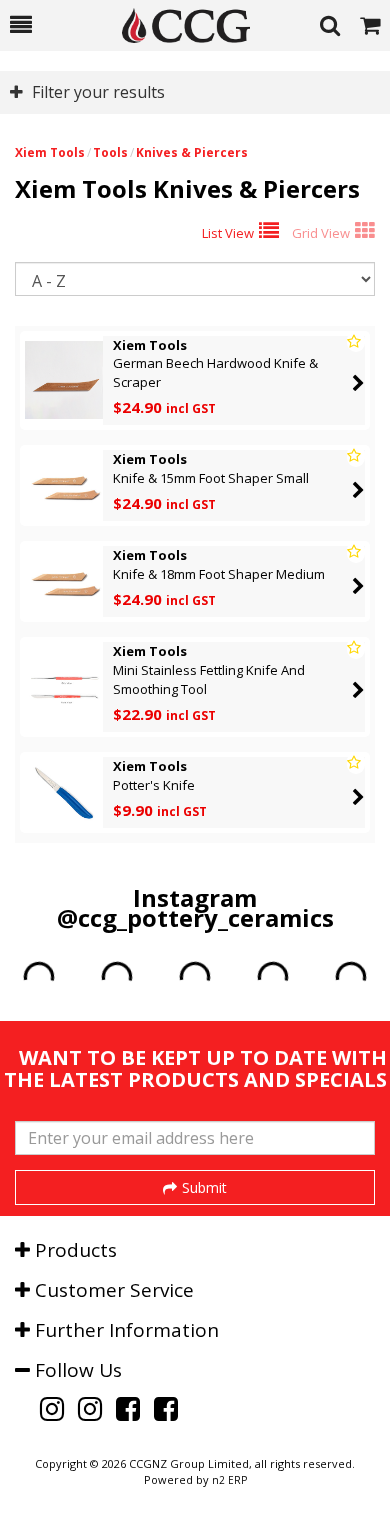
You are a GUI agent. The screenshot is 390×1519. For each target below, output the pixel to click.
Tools (110, 152)
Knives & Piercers (192, 152)
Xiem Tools (50, 152)
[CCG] (176, 25)
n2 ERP (229, 1480)
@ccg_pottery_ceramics (195, 917)
